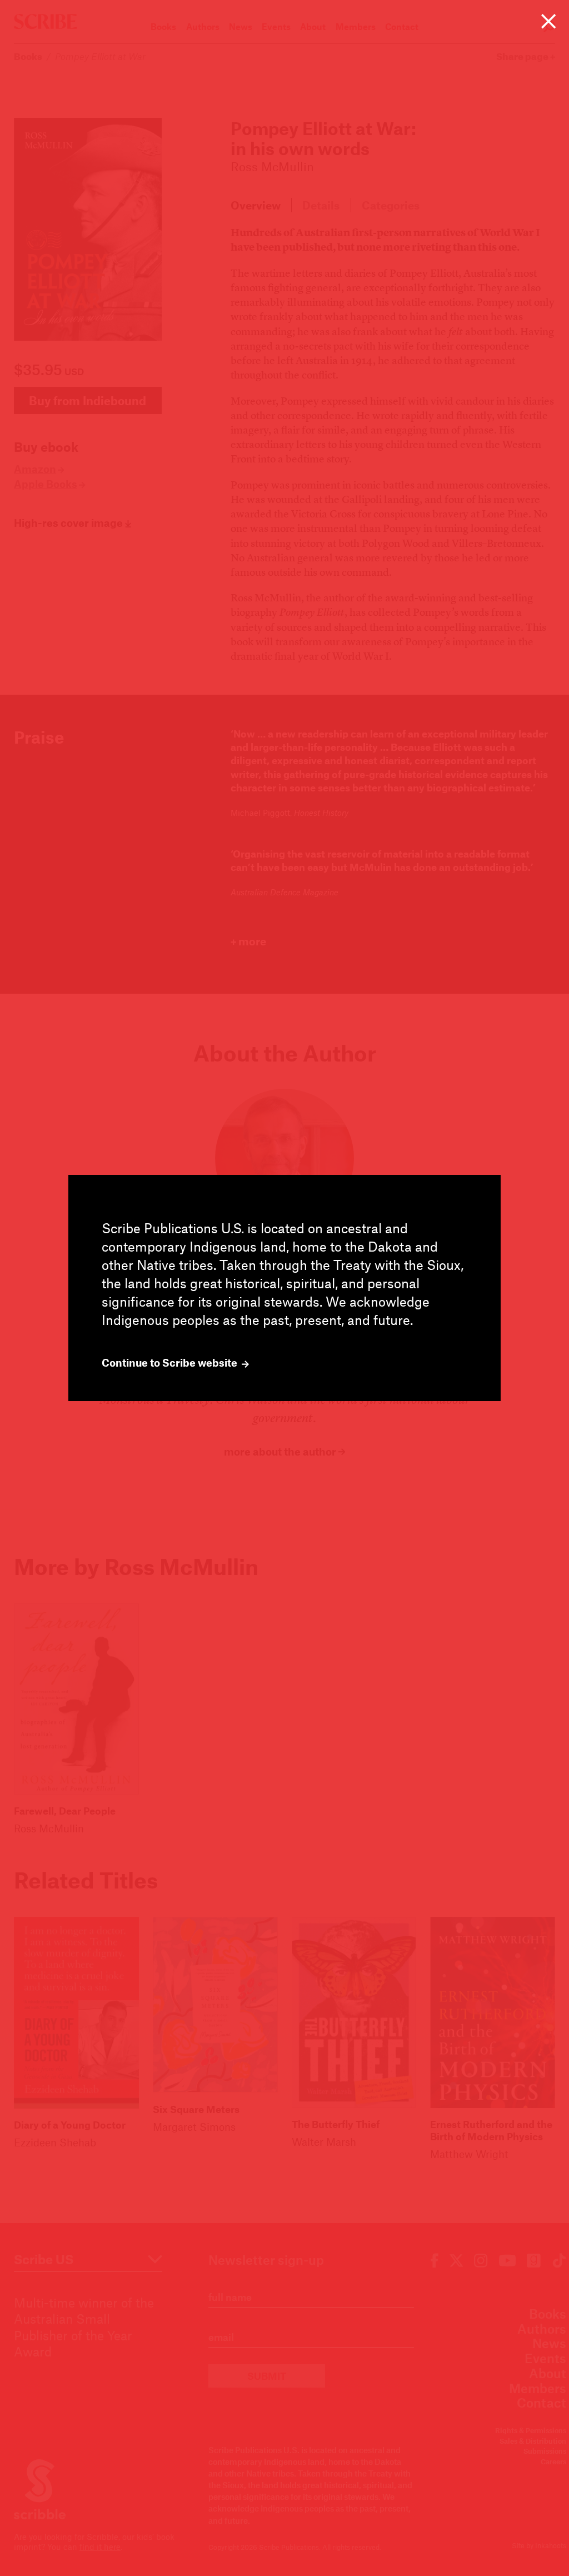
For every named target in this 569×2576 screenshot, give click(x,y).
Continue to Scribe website (171, 1363)
